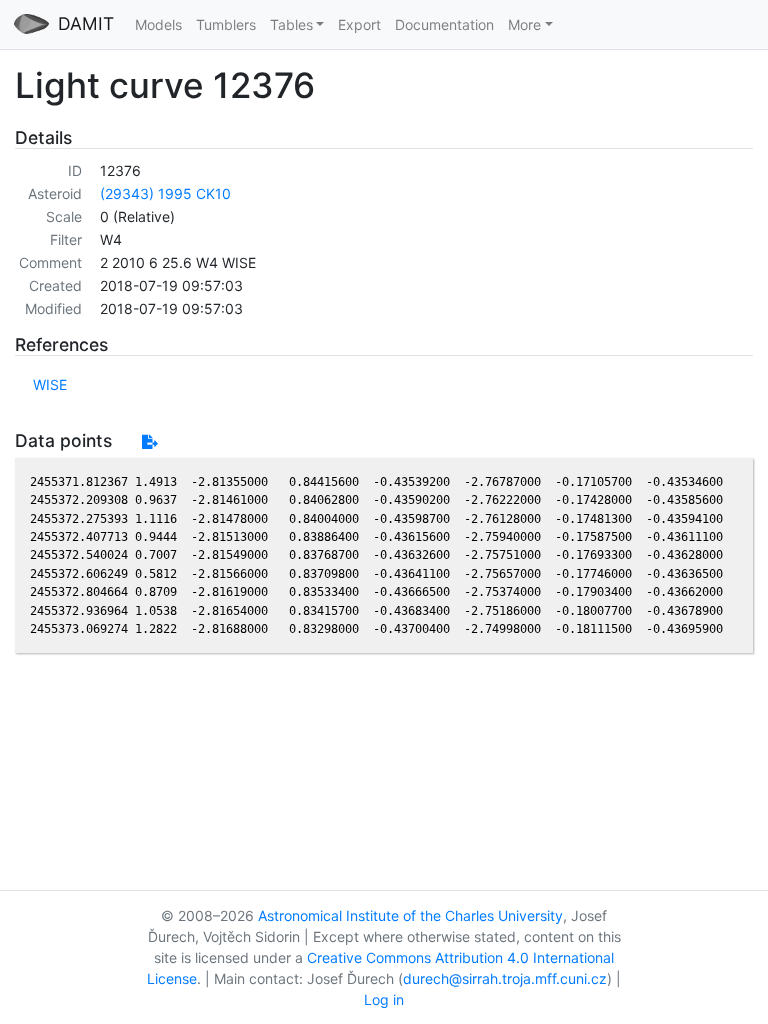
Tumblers (226, 24)
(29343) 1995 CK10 (165, 193)
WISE (50, 384)
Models (158, 24)
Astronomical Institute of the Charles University (410, 915)
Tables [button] (291, 24)
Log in (384, 999)
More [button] (524, 24)
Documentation (444, 24)
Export (359, 24)
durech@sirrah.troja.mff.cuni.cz (505, 978)
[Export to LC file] (149, 441)
